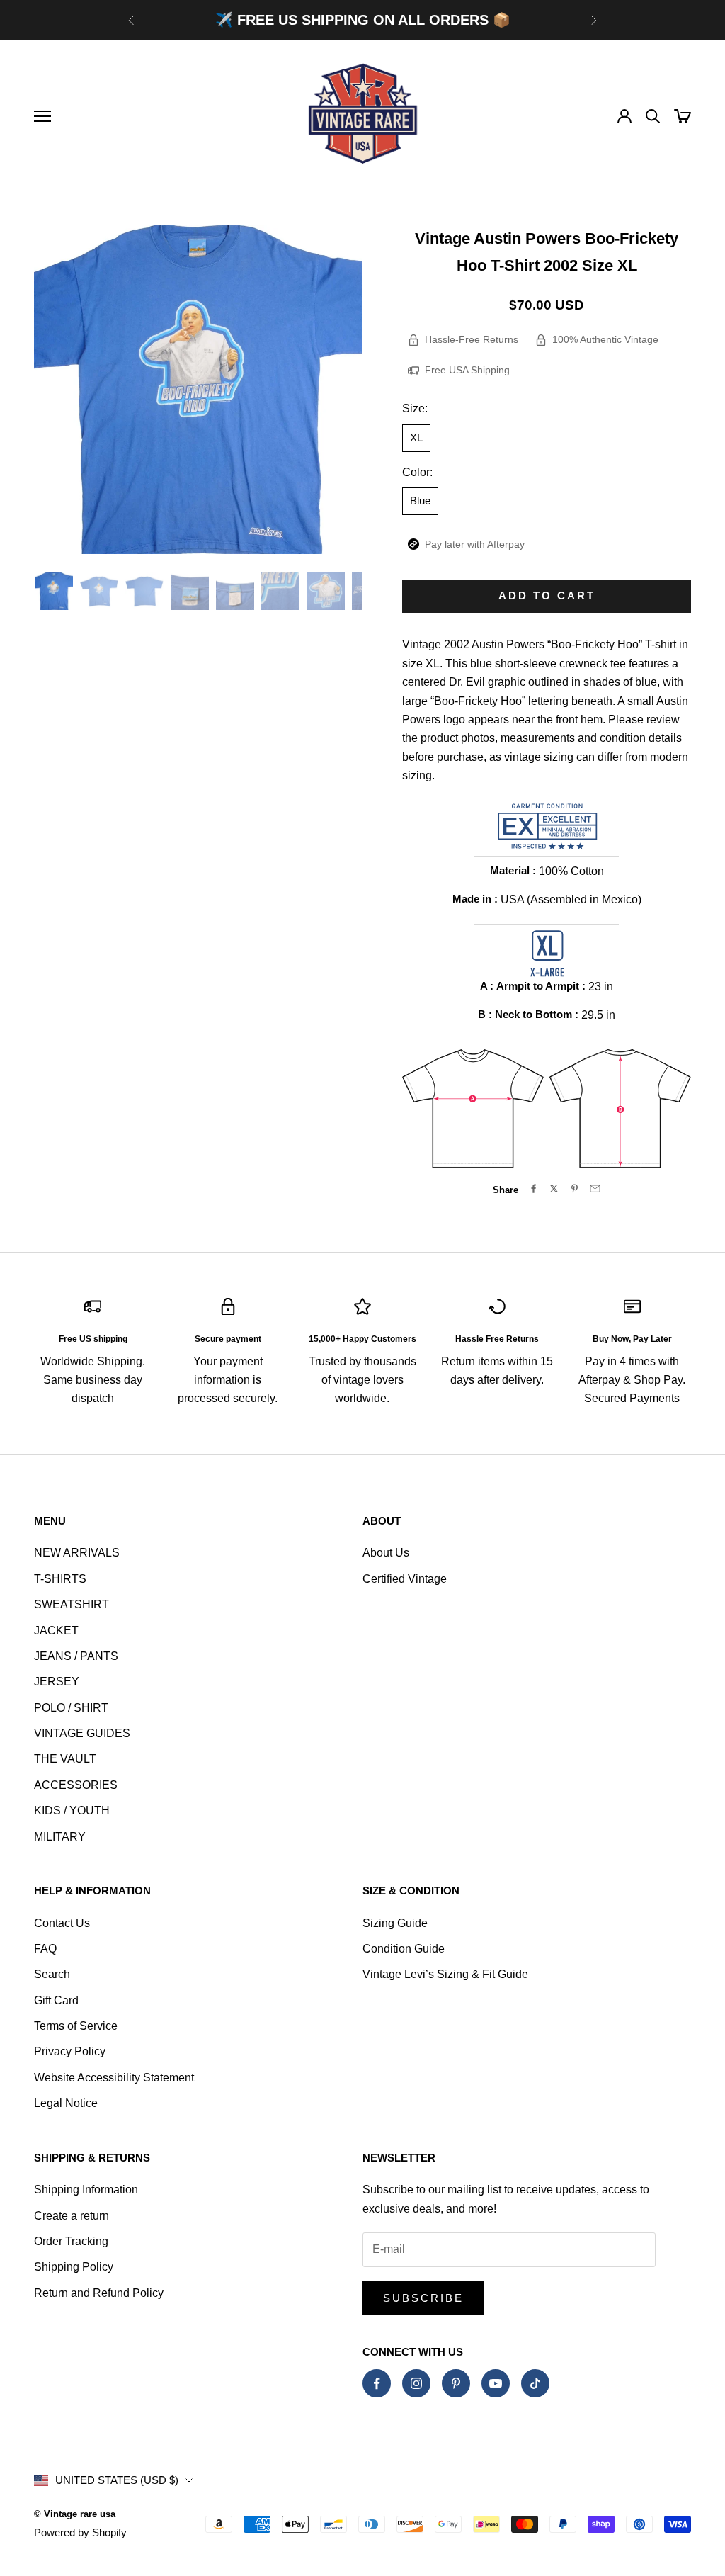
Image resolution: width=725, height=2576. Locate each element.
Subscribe (423, 2298)
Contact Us (62, 1923)
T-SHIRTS (60, 1579)
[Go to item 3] (144, 591)
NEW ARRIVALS (77, 1553)
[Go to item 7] (326, 591)
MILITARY (60, 1837)
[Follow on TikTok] (535, 2383)
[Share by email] (595, 1188)
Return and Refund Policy (99, 2293)
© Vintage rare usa (75, 2514)
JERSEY (57, 1682)
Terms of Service (76, 2026)
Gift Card (56, 2000)
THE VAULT (65, 1759)
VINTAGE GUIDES (82, 1733)
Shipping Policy (74, 2267)
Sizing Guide (395, 1923)
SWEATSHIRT (72, 1604)
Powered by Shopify (80, 2532)
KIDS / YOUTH (72, 1810)
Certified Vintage (405, 1579)
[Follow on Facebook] (377, 2383)
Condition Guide (404, 1949)
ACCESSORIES (76, 1785)
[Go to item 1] (54, 591)
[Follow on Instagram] (416, 2383)
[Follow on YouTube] (496, 2383)
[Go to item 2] (99, 591)
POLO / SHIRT (71, 1708)
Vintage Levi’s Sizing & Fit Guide (445, 1974)
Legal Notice (66, 2103)
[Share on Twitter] (554, 1188)
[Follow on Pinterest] (456, 2383)
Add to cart (547, 595)
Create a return (72, 2216)
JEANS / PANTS (76, 1656)
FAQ (45, 1949)
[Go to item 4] (190, 591)
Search (52, 1974)
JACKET (56, 1631)
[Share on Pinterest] (575, 1188)
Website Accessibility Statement (114, 2078)
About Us (386, 1553)
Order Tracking (71, 2241)
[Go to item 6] (280, 591)
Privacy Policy (70, 2051)
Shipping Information (86, 2190)
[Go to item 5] (235, 591)
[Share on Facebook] (533, 1188)
